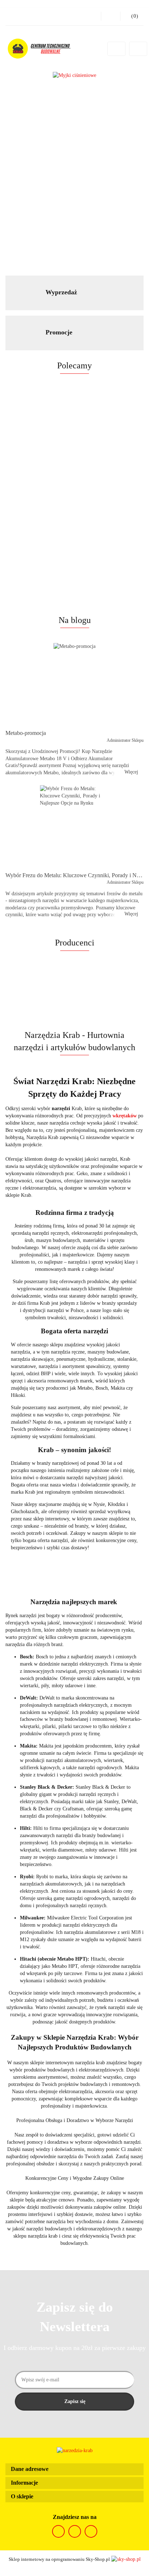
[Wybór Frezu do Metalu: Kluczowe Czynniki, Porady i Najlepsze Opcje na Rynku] (74, 826)
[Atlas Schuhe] (74, 1589)
